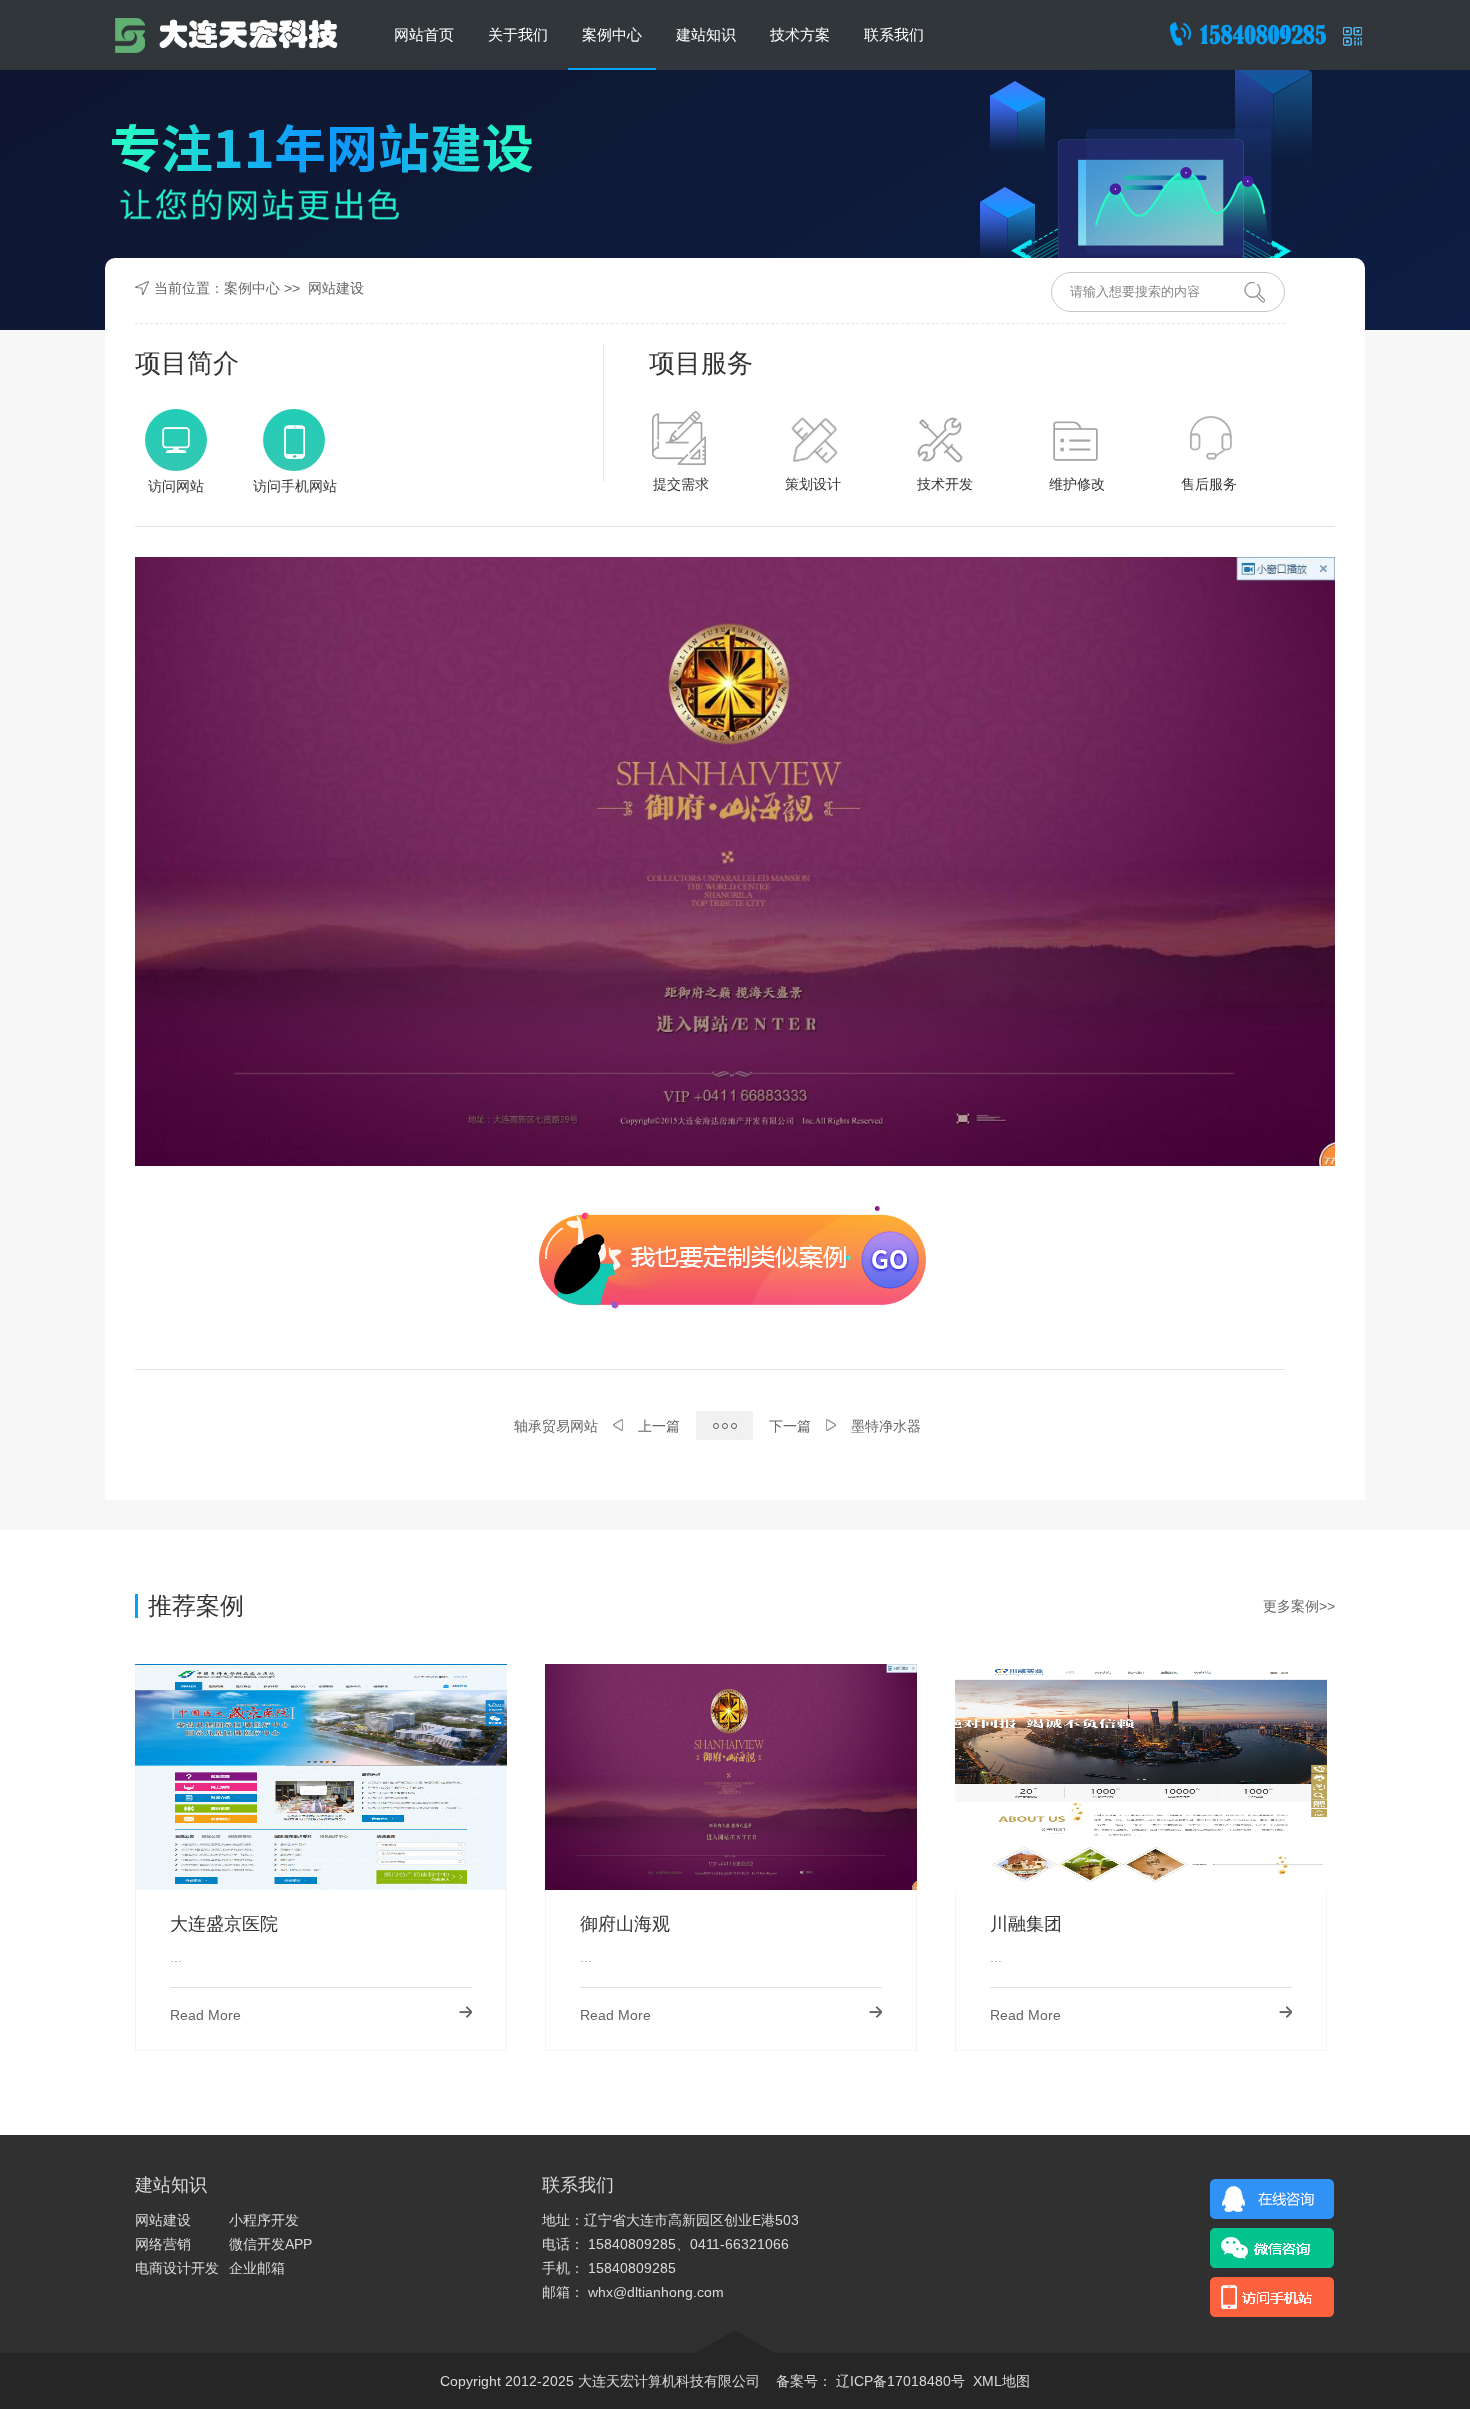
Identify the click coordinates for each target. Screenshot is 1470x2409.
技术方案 (800, 34)
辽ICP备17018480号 (898, 2381)
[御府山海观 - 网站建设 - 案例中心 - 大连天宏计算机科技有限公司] (224, 35)
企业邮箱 (257, 2268)
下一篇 (790, 1426)
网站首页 (424, 34)
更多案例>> (1299, 1606)
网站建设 (336, 288)
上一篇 (659, 1426)
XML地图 (1001, 2381)
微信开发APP (270, 2244)
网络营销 (163, 2244)
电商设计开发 (177, 2268)
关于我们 (518, 34)
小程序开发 (264, 2220)
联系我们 (894, 34)
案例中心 (612, 34)
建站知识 (706, 34)
